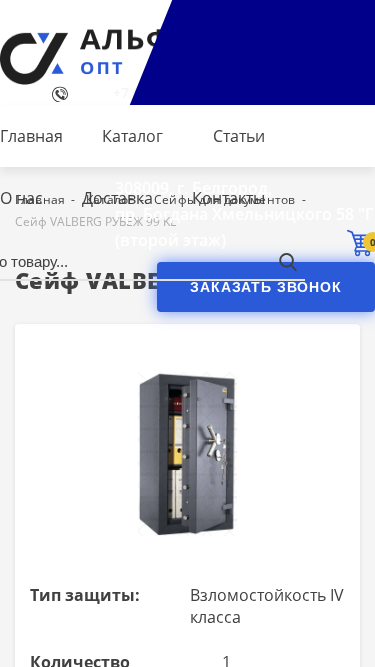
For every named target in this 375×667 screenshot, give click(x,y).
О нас (21, 198)
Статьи (239, 136)
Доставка (117, 198)
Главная (31, 136)
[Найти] (287, 261)
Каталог (132, 136)
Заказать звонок (266, 287)
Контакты (228, 198)
